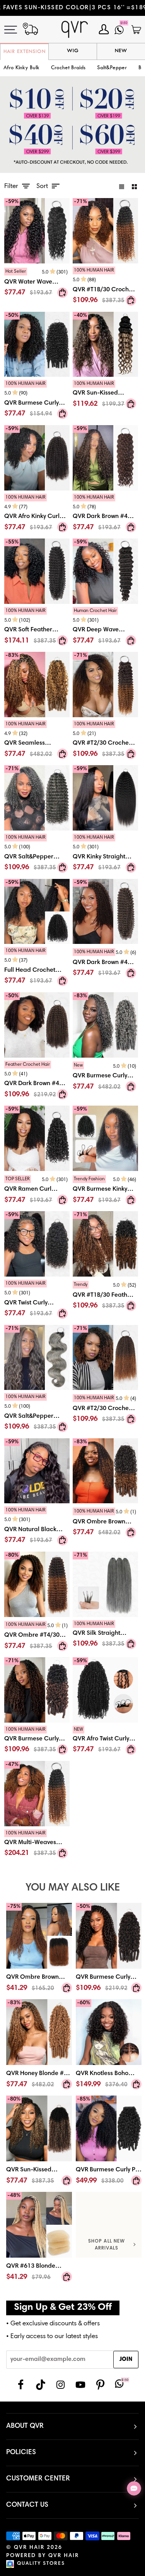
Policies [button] (21, 2453)
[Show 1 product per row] (122, 186)
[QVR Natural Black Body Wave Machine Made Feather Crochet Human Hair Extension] (37, 1527)
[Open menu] (15, 30)
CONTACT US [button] (27, 2505)
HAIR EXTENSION (25, 52)
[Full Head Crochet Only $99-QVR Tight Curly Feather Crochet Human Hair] (37, 968)
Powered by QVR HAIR (43, 2556)
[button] (68, 68)
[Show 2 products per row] (134, 186)
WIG (73, 51)
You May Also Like (73, 1888)
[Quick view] (62, 292)
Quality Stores (41, 2564)
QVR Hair (29, 2548)
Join (126, 2360)
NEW (121, 51)
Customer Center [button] (38, 2479)
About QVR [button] (25, 2426)
